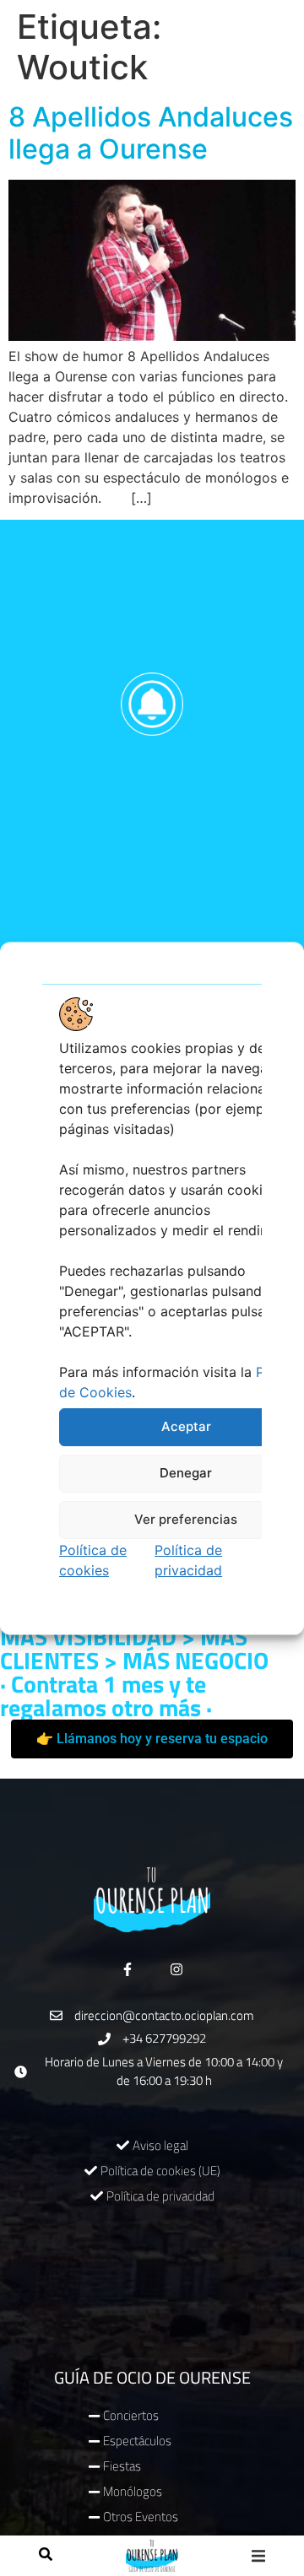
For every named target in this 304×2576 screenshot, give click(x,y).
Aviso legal (160, 2145)
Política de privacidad (160, 2196)
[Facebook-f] (128, 1969)
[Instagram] (176, 1969)
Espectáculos (137, 2441)
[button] (259, 2556)
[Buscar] (46, 2556)
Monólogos (133, 2491)
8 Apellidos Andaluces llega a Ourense (151, 133)
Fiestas (122, 2466)
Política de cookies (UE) (160, 2171)
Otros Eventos (141, 2517)
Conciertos (131, 2415)
